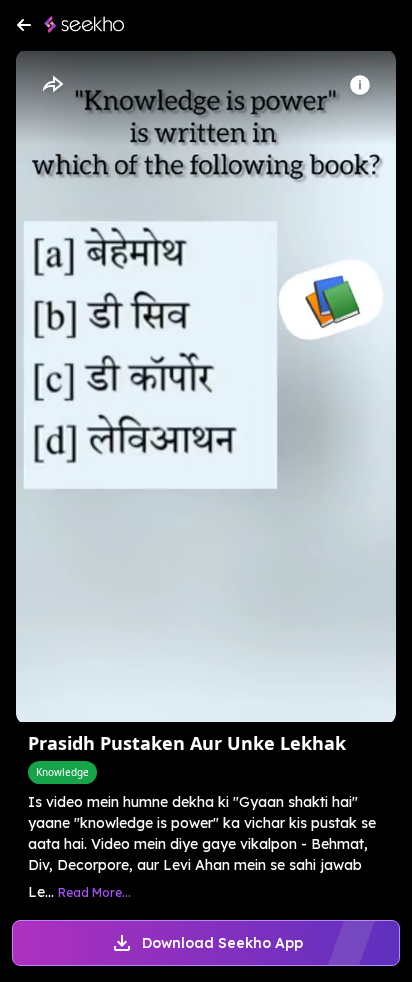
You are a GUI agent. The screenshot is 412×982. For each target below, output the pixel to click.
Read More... (94, 892)
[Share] (52, 85)
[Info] (360, 85)
